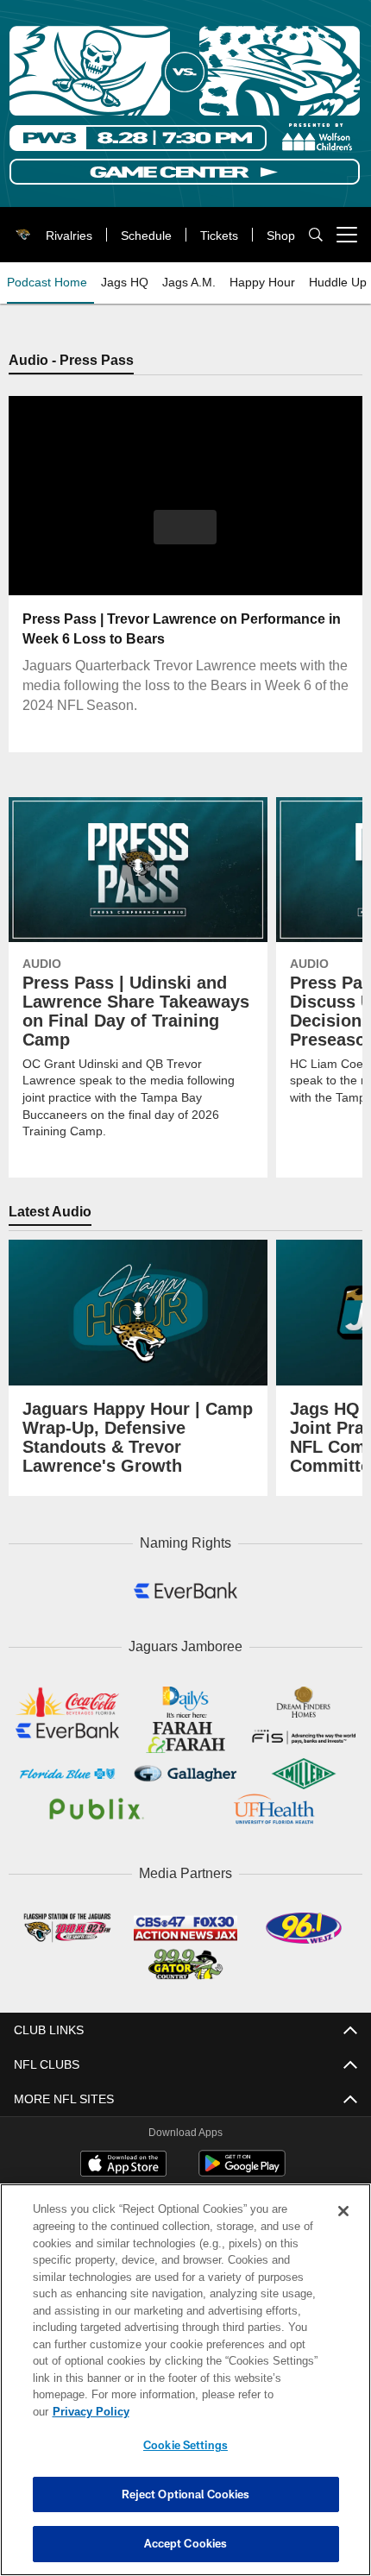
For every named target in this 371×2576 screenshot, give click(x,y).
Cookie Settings (185, 2445)
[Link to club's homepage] (20, 228)
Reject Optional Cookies (186, 2494)
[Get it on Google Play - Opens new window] (242, 2166)
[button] (185, 527)
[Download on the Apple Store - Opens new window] (123, 2159)
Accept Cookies (186, 2543)
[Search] (316, 235)
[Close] (343, 2228)
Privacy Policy (223, 2411)
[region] (185, 2388)
